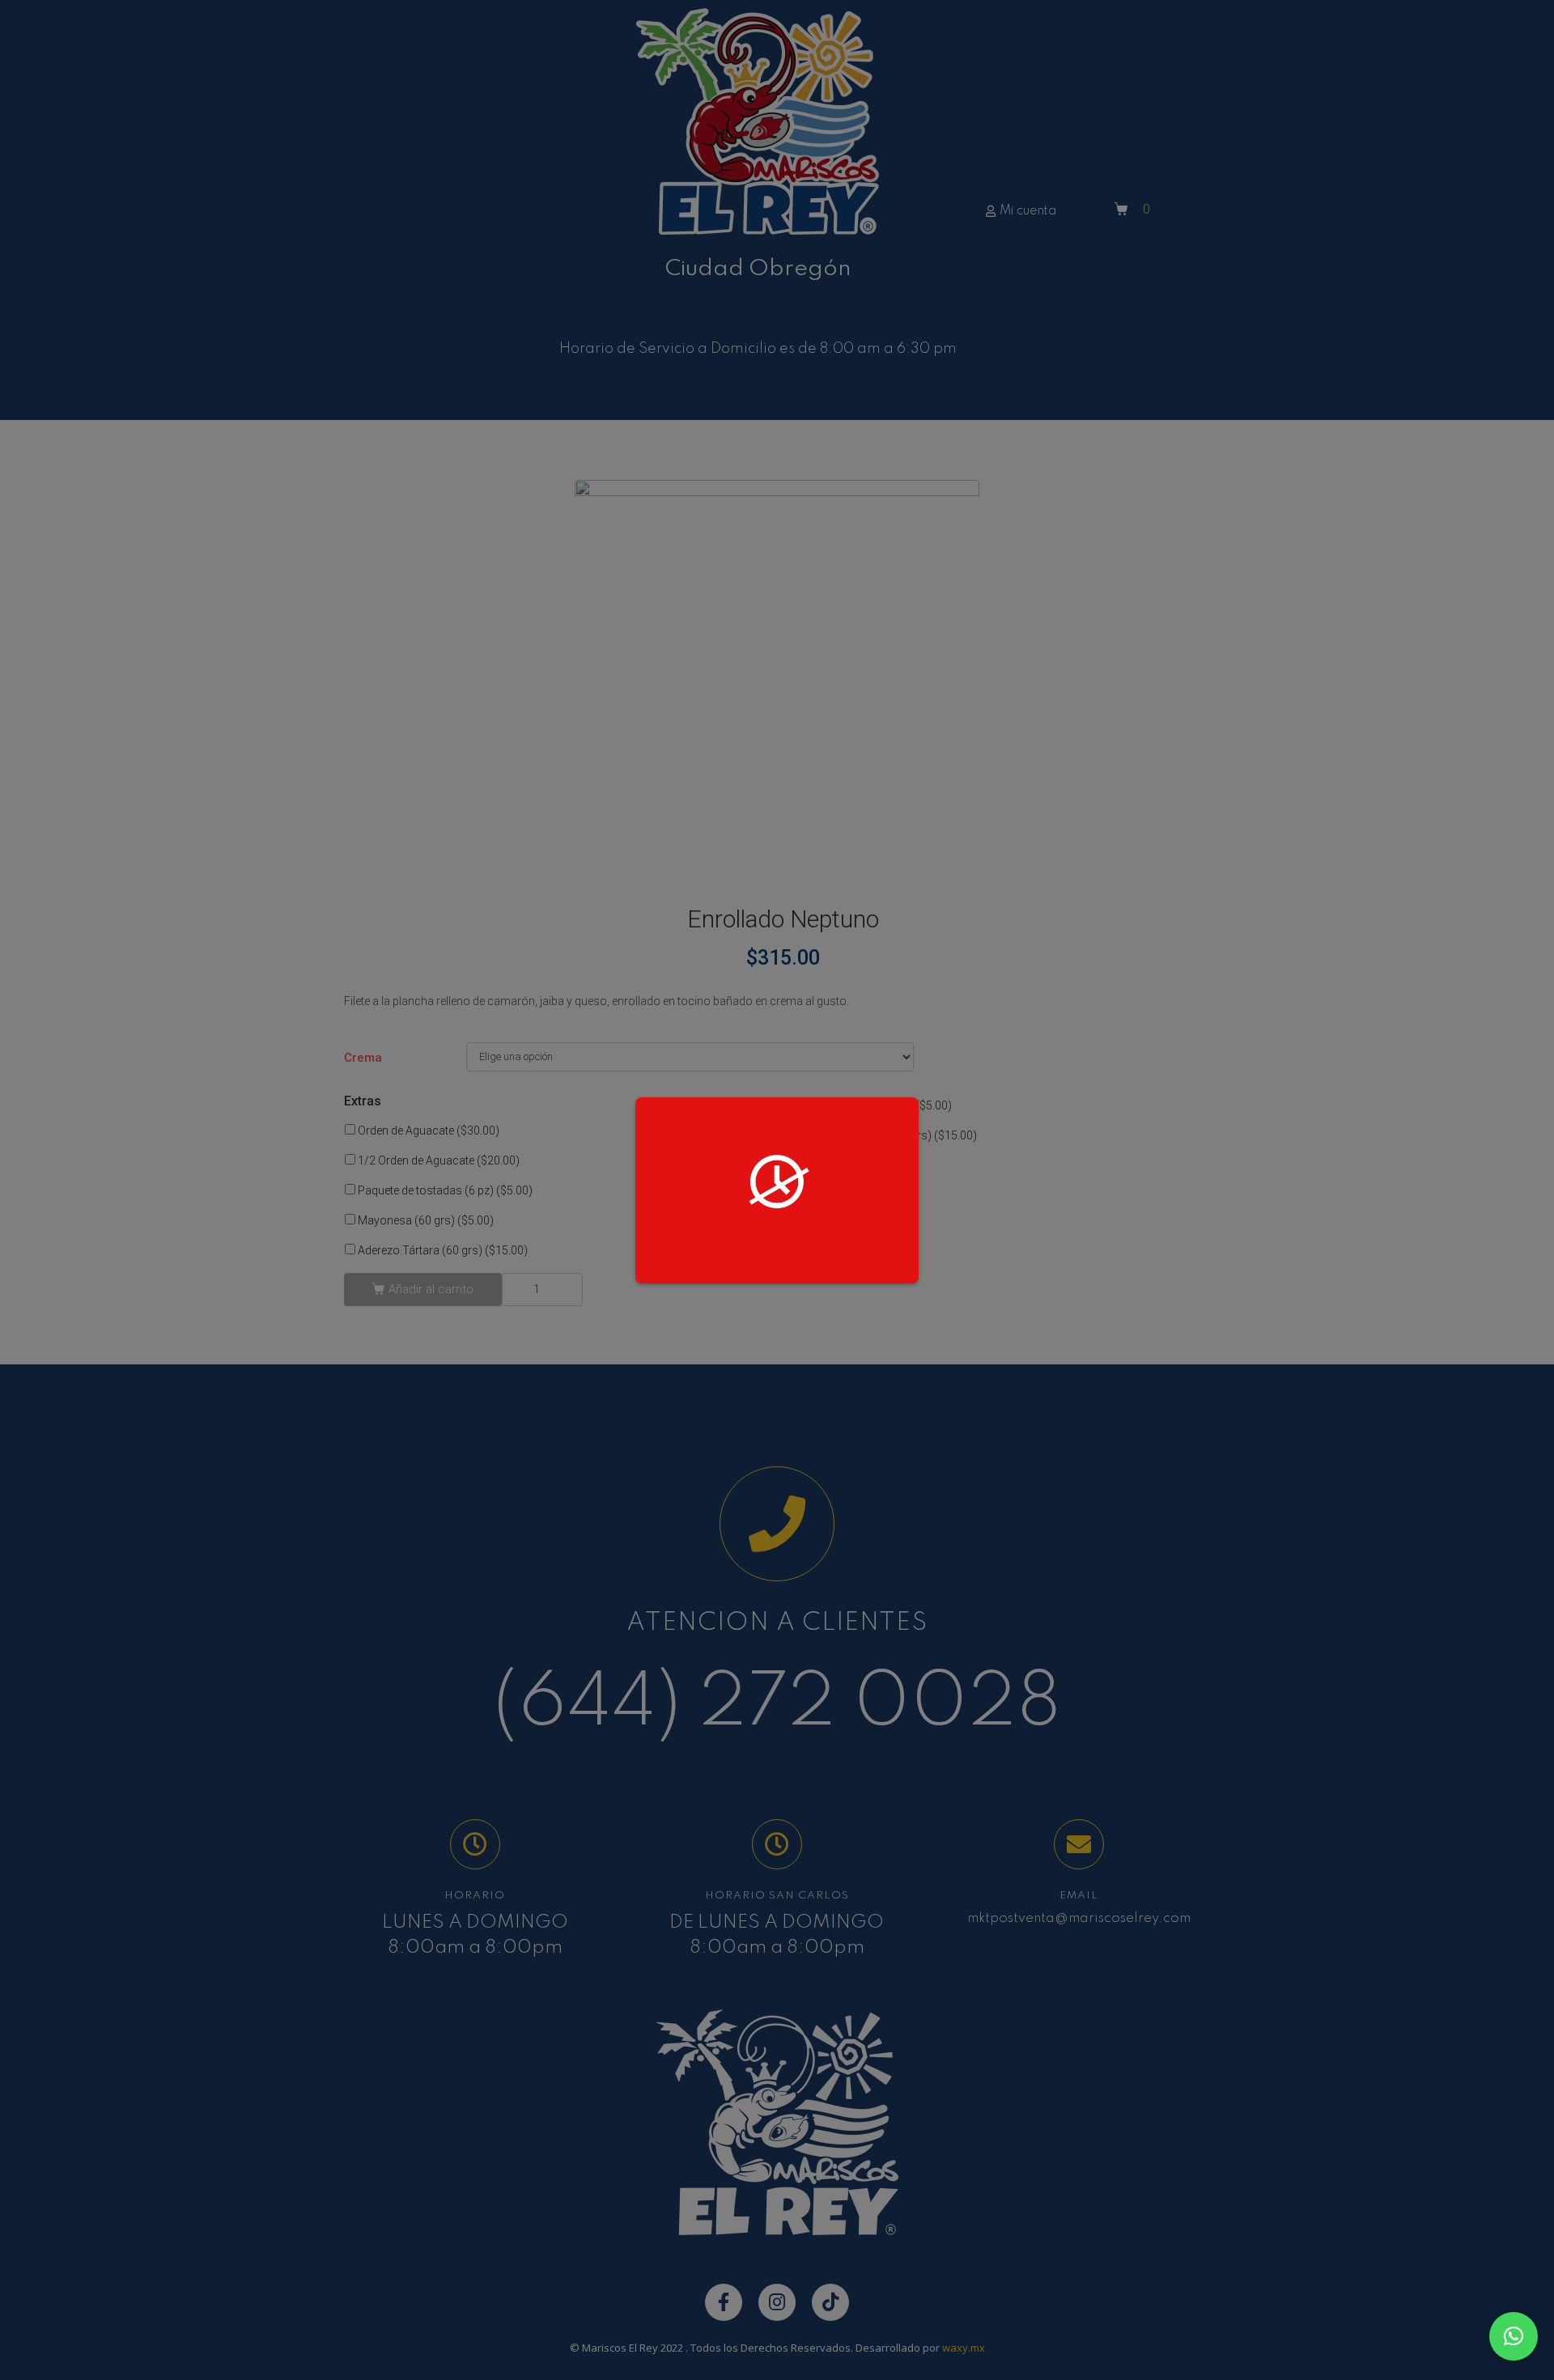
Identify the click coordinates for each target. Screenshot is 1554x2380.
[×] (1514, 2336)
